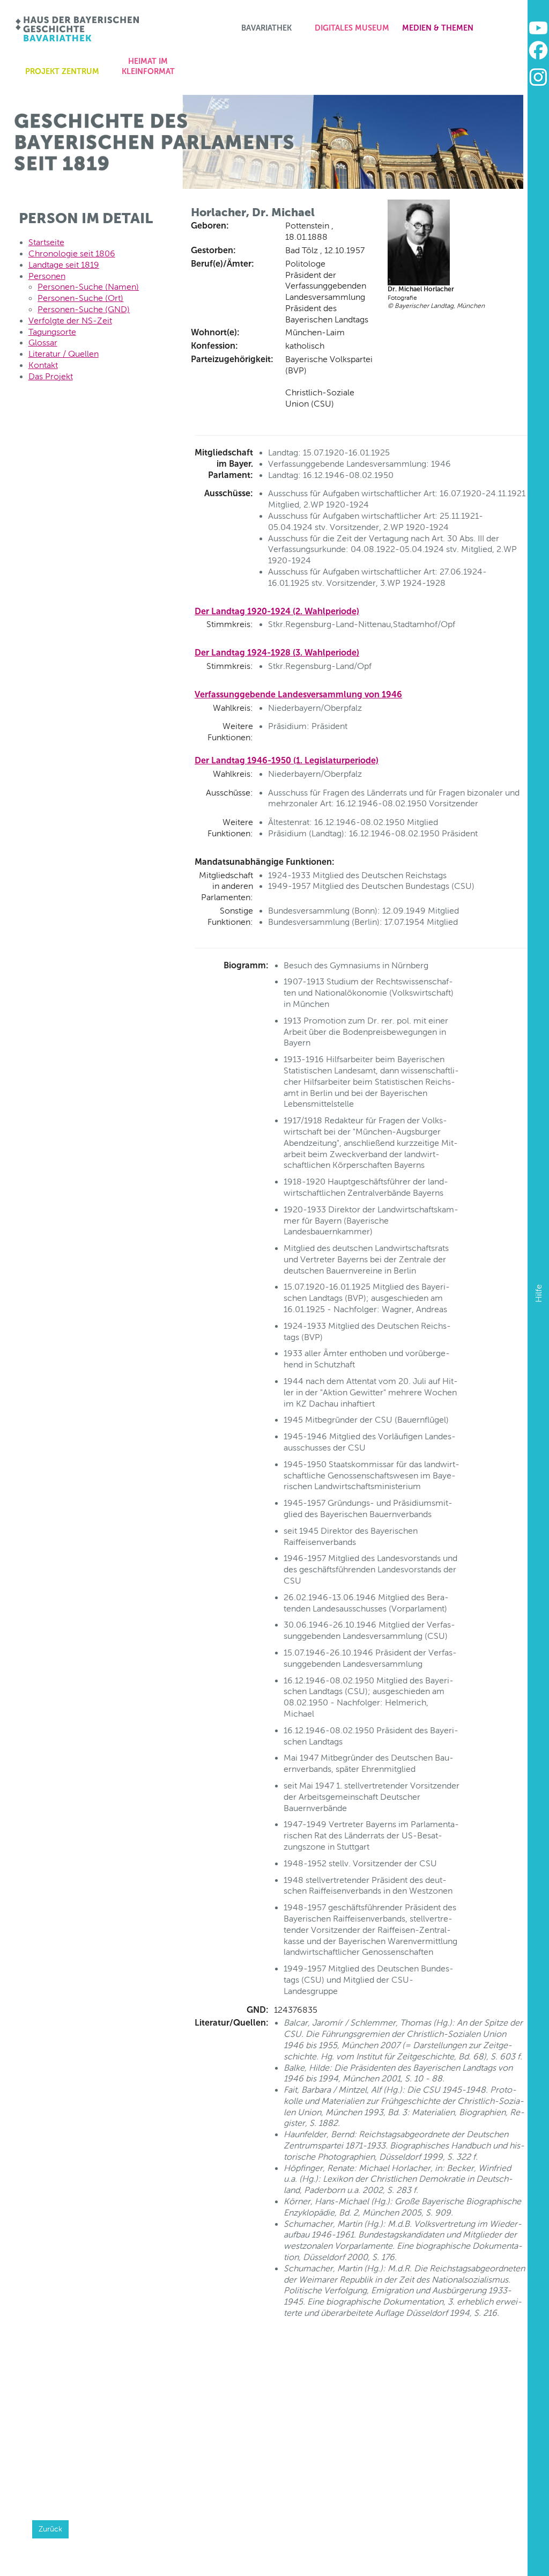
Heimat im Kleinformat (148, 66)
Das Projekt (51, 376)
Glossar (43, 343)
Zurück (50, 2529)
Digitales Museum (352, 28)
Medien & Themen (438, 28)
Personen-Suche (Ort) (80, 298)
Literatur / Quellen (64, 354)
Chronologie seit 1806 (72, 253)
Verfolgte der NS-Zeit (70, 321)
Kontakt (43, 365)
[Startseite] (78, 29)
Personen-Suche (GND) (84, 309)
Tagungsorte (52, 332)
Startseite (46, 242)
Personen (47, 276)
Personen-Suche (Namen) (88, 287)
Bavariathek (266, 28)
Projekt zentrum (62, 71)
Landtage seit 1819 (64, 265)
